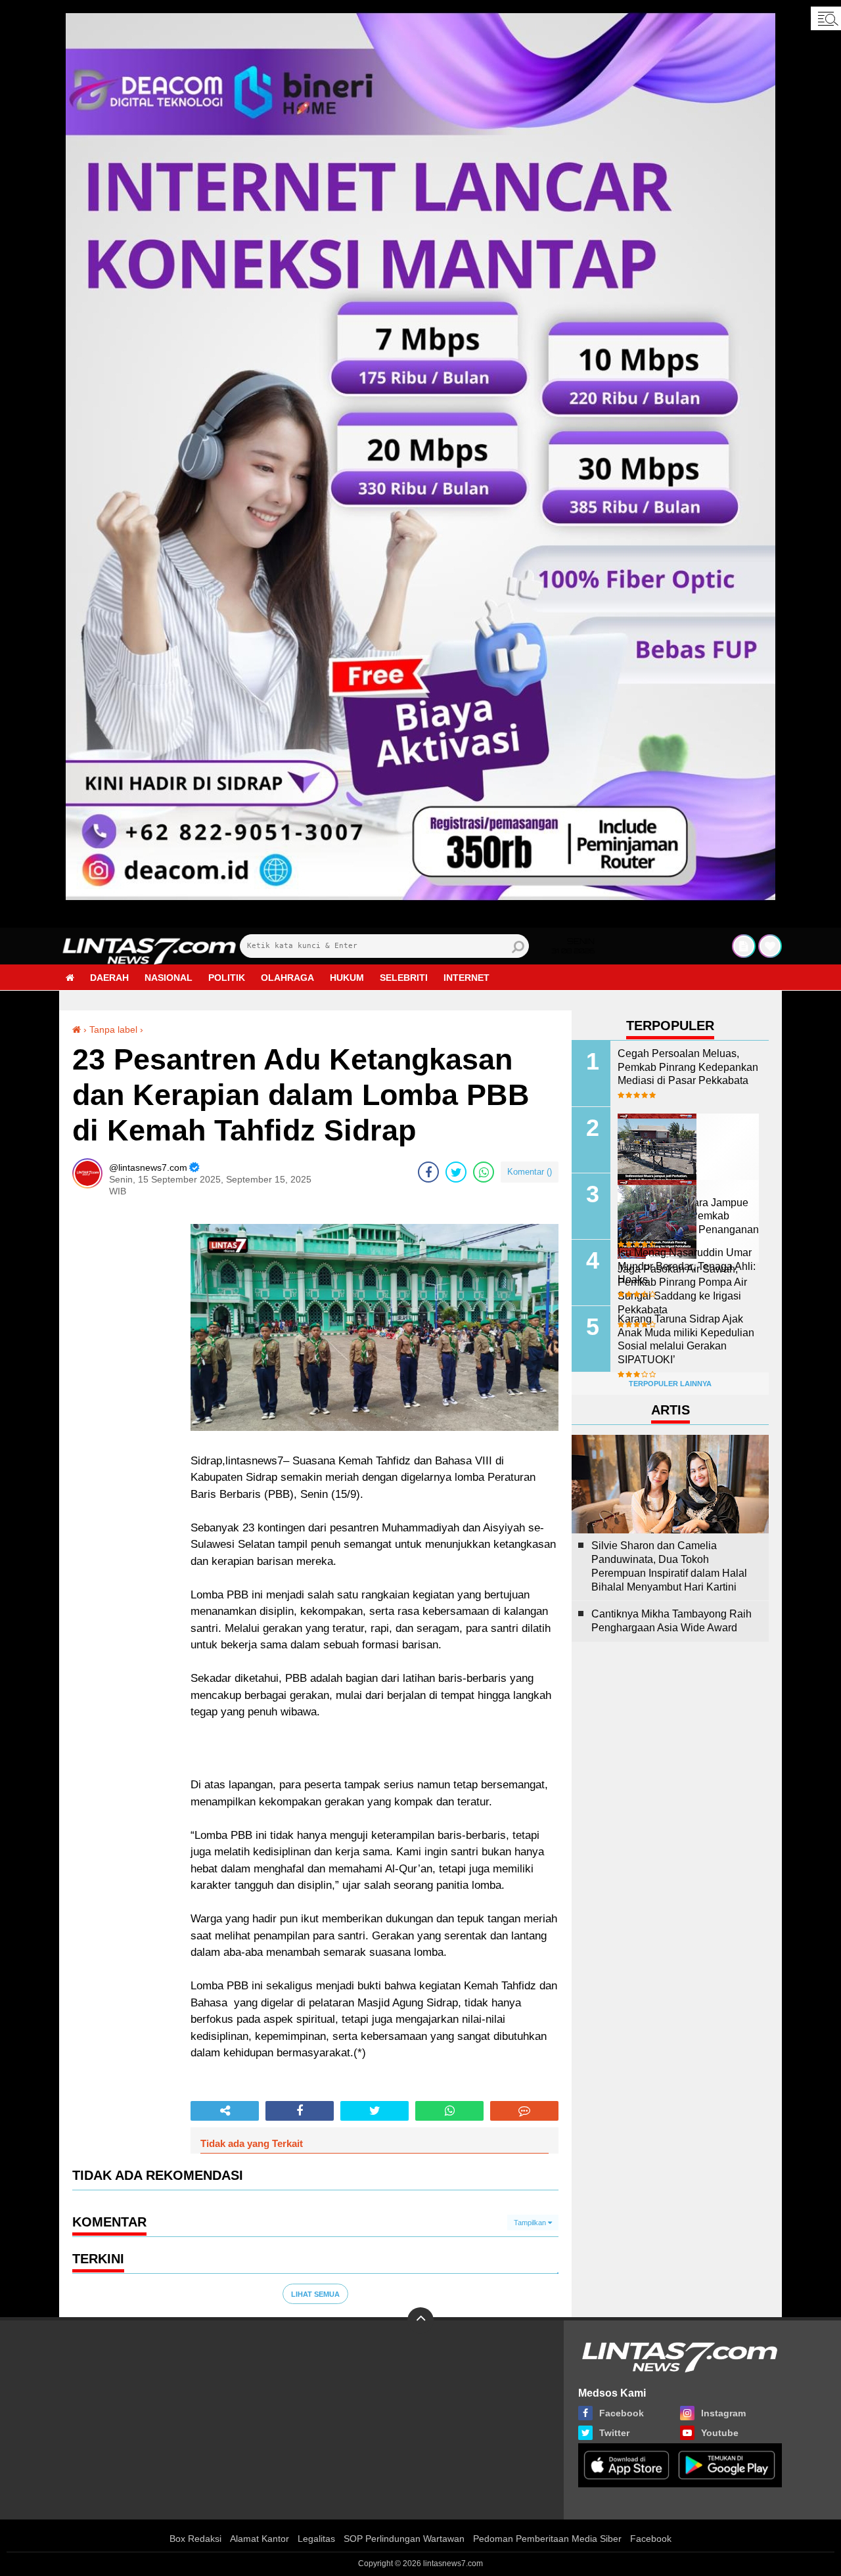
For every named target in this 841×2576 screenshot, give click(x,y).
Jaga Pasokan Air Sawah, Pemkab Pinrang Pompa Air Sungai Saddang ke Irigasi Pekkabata (682, 1289)
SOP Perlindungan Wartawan (404, 2539)
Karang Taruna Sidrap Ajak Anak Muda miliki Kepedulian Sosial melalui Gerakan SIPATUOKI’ (686, 1339)
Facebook (651, 2539)
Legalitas (316, 2539)
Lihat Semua (315, 2294)
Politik (227, 978)
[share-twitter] (456, 1172)
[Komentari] (524, 2111)
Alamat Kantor (260, 2539)
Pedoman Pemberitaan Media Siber (547, 2539)
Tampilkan (531, 2223)
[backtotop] (420, 2320)
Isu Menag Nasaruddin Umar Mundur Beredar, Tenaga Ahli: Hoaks (687, 1266)
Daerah (109, 978)
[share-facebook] (428, 1172)
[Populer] (770, 946)
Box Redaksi (195, 2539)
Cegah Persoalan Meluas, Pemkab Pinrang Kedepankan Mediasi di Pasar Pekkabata (688, 1067)
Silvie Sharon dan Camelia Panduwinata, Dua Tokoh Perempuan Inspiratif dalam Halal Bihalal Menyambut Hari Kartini (669, 1566)
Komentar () (530, 1172)
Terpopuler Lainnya (670, 1384)
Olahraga (287, 978)
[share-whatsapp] (484, 1172)
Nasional (169, 978)
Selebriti (404, 978)
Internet (466, 978)
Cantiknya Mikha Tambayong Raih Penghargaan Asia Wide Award (671, 1621)
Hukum (347, 978)
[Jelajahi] (826, 18)
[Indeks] (744, 946)
